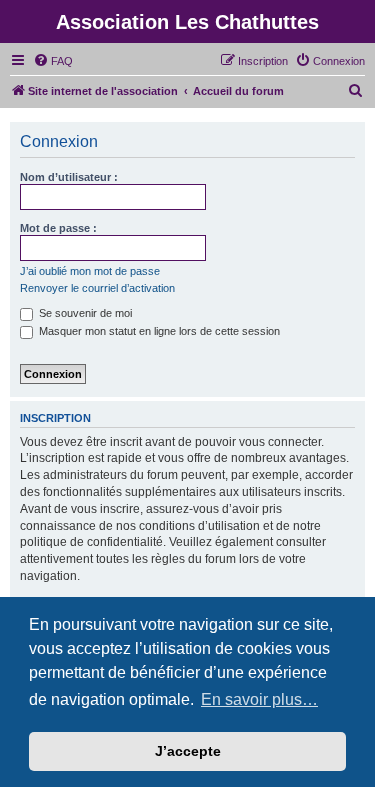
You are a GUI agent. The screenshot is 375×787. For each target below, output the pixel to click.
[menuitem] (53, 61)
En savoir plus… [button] (259, 699)
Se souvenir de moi (84, 313)
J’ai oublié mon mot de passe (90, 271)
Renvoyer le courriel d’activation (97, 288)
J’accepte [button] (188, 751)
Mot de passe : (58, 228)
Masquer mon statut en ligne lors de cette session (158, 331)
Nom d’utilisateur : (69, 177)
